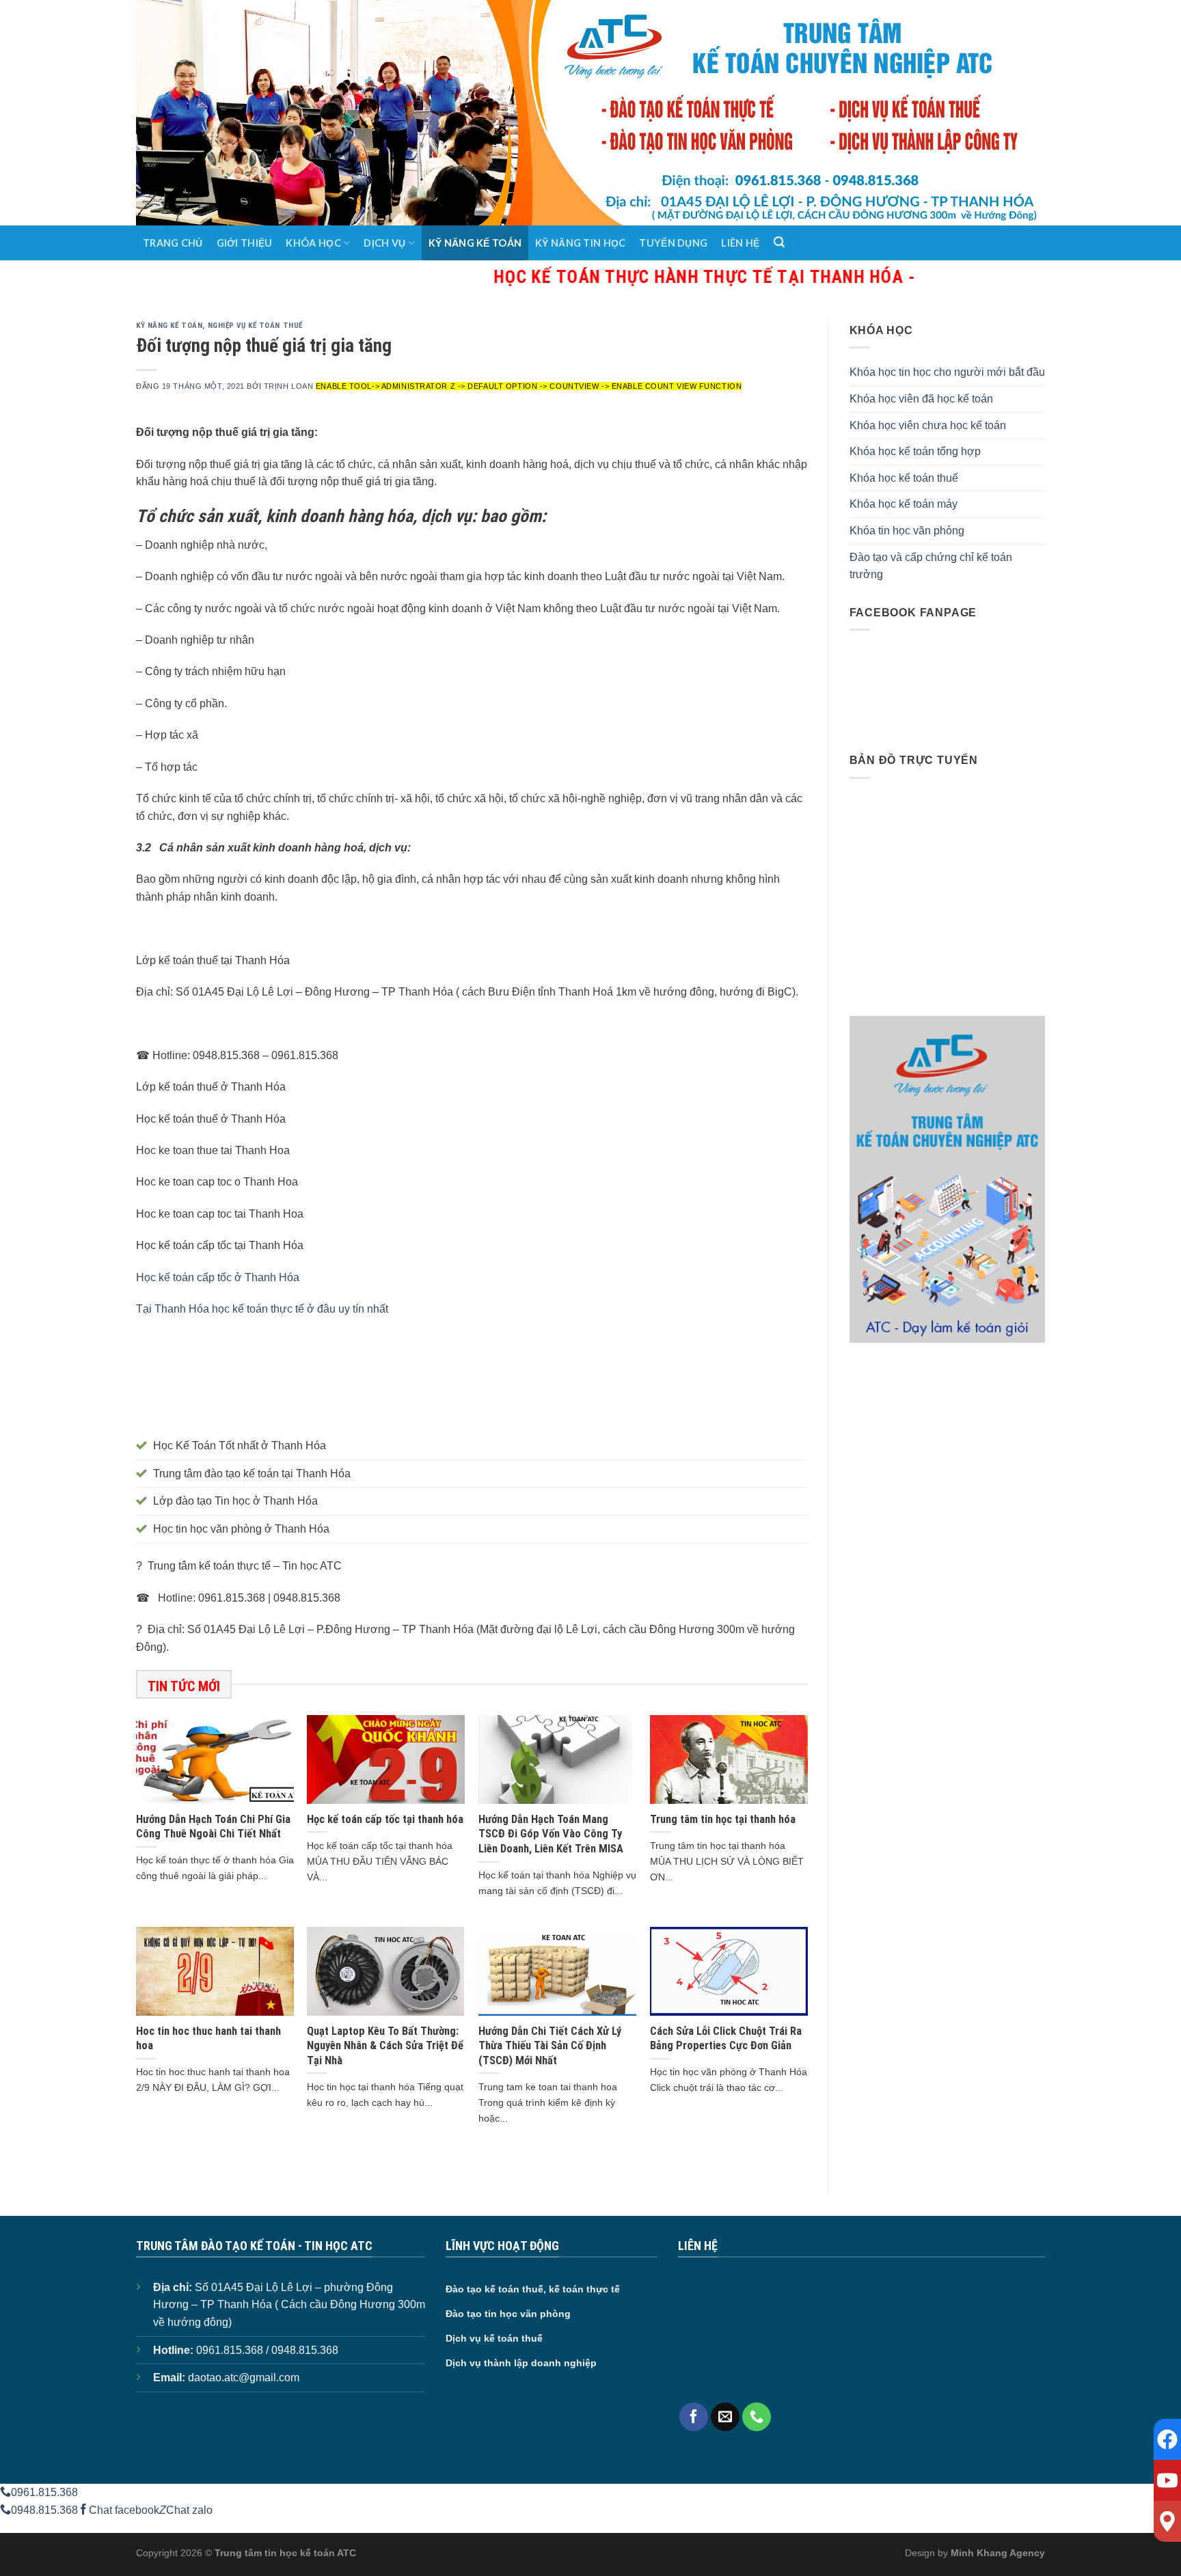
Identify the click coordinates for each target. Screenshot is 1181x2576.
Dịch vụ (384, 243)
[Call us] (757, 2417)
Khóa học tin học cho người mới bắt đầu (947, 372)
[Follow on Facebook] (694, 2417)
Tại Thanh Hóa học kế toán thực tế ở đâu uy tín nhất (262, 1309)
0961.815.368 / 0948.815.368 (267, 2350)
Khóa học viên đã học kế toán (921, 399)
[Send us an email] (725, 2417)
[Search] (779, 243)
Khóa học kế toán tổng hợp (915, 451)
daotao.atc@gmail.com (244, 2378)
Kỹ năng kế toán (475, 243)
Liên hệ (740, 243)
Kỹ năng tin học (580, 243)
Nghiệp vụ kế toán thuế (255, 326)
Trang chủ (173, 243)
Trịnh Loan (289, 386)
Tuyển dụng (673, 243)
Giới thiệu (245, 243)
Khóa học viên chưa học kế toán (928, 425)
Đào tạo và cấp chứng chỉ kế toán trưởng (931, 566)
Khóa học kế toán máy (904, 504)
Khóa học (313, 243)
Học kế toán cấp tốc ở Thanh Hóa (218, 1277)
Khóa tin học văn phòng (907, 531)
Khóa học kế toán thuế (904, 478)
